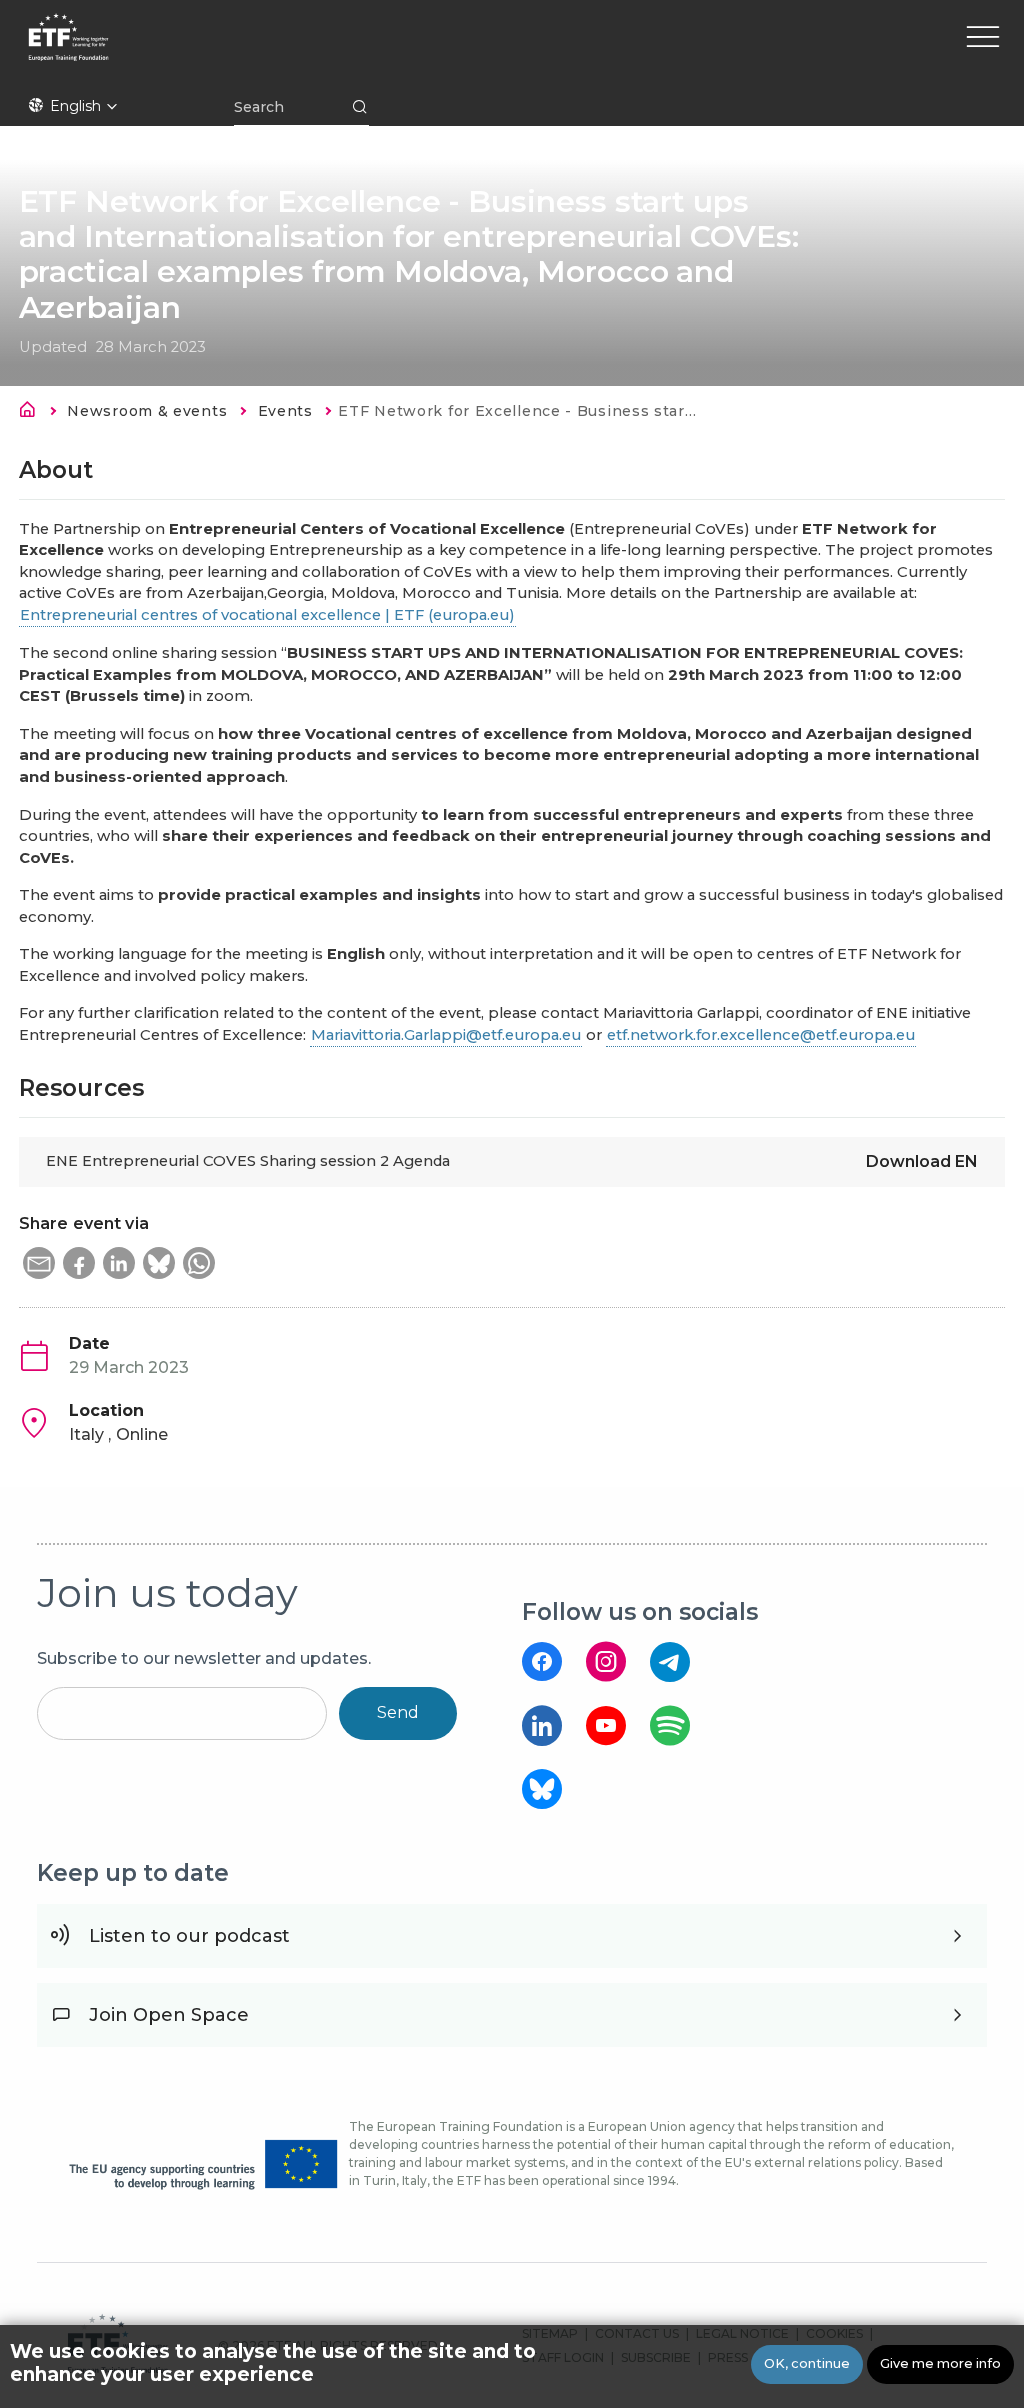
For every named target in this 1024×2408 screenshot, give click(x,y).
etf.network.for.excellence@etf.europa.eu (761, 1035)
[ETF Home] (238, 50)
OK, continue (807, 2363)
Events (285, 411)
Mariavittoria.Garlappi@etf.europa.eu (446, 1035)
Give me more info (940, 2363)
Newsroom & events (147, 411)
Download (922, 1161)
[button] (39, 1263)
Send (398, 1712)
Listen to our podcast (189, 1936)
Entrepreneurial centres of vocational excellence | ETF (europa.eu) (267, 615)
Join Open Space (169, 2015)
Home (33, 413)
